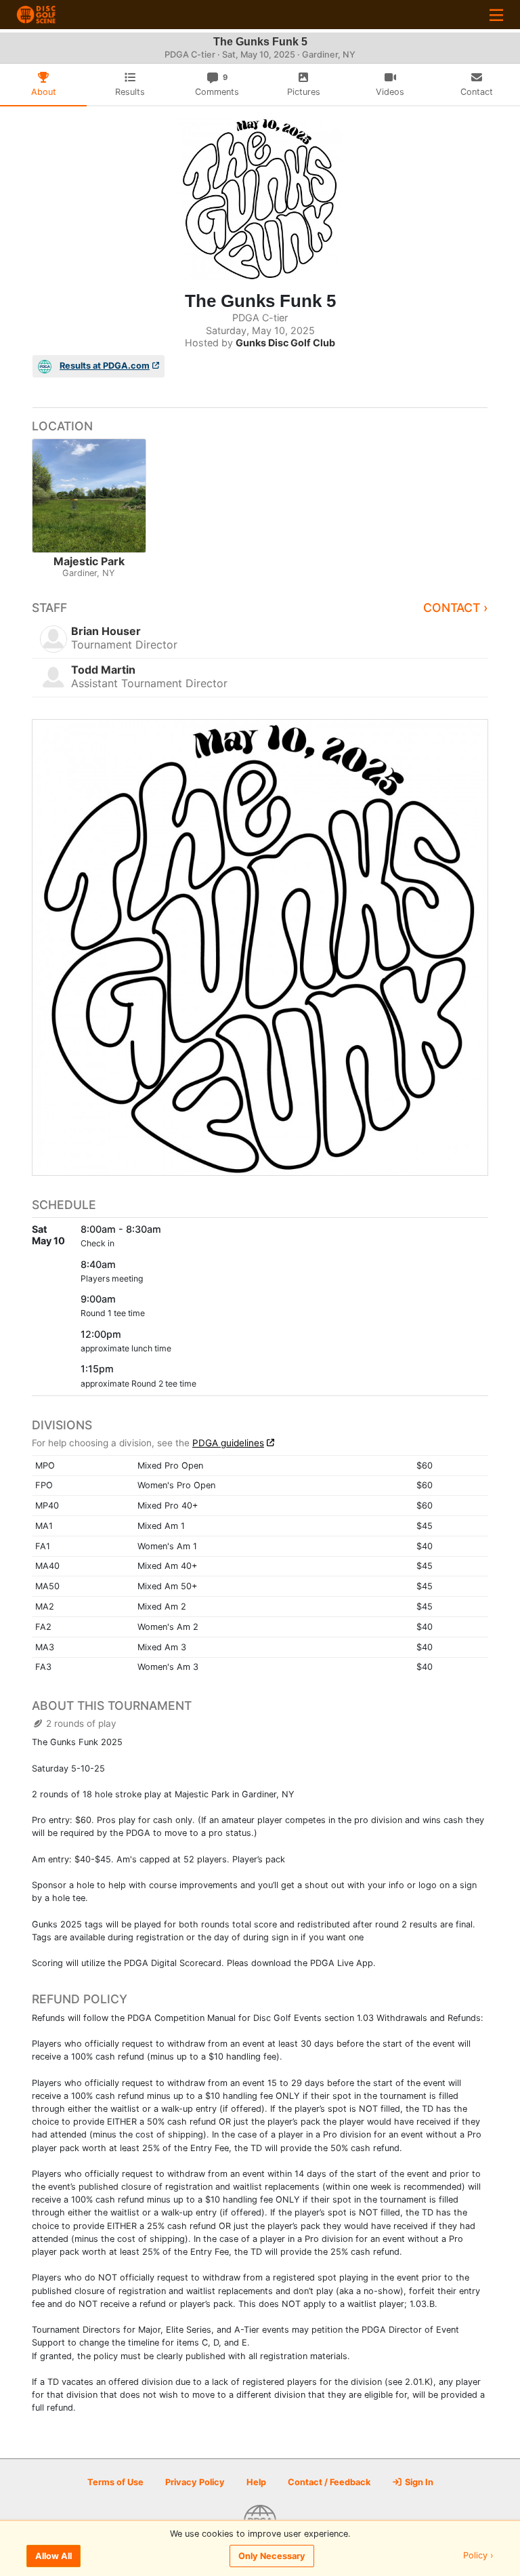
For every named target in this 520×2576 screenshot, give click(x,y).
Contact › (456, 608)
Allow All (53, 2556)
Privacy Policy (195, 2482)
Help (256, 2482)
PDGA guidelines (228, 1443)
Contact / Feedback (329, 2482)
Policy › (478, 2556)
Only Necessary (272, 2556)
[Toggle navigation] (496, 15)
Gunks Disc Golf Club (285, 343)
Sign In (418, 2482)
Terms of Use (115, 2482)
